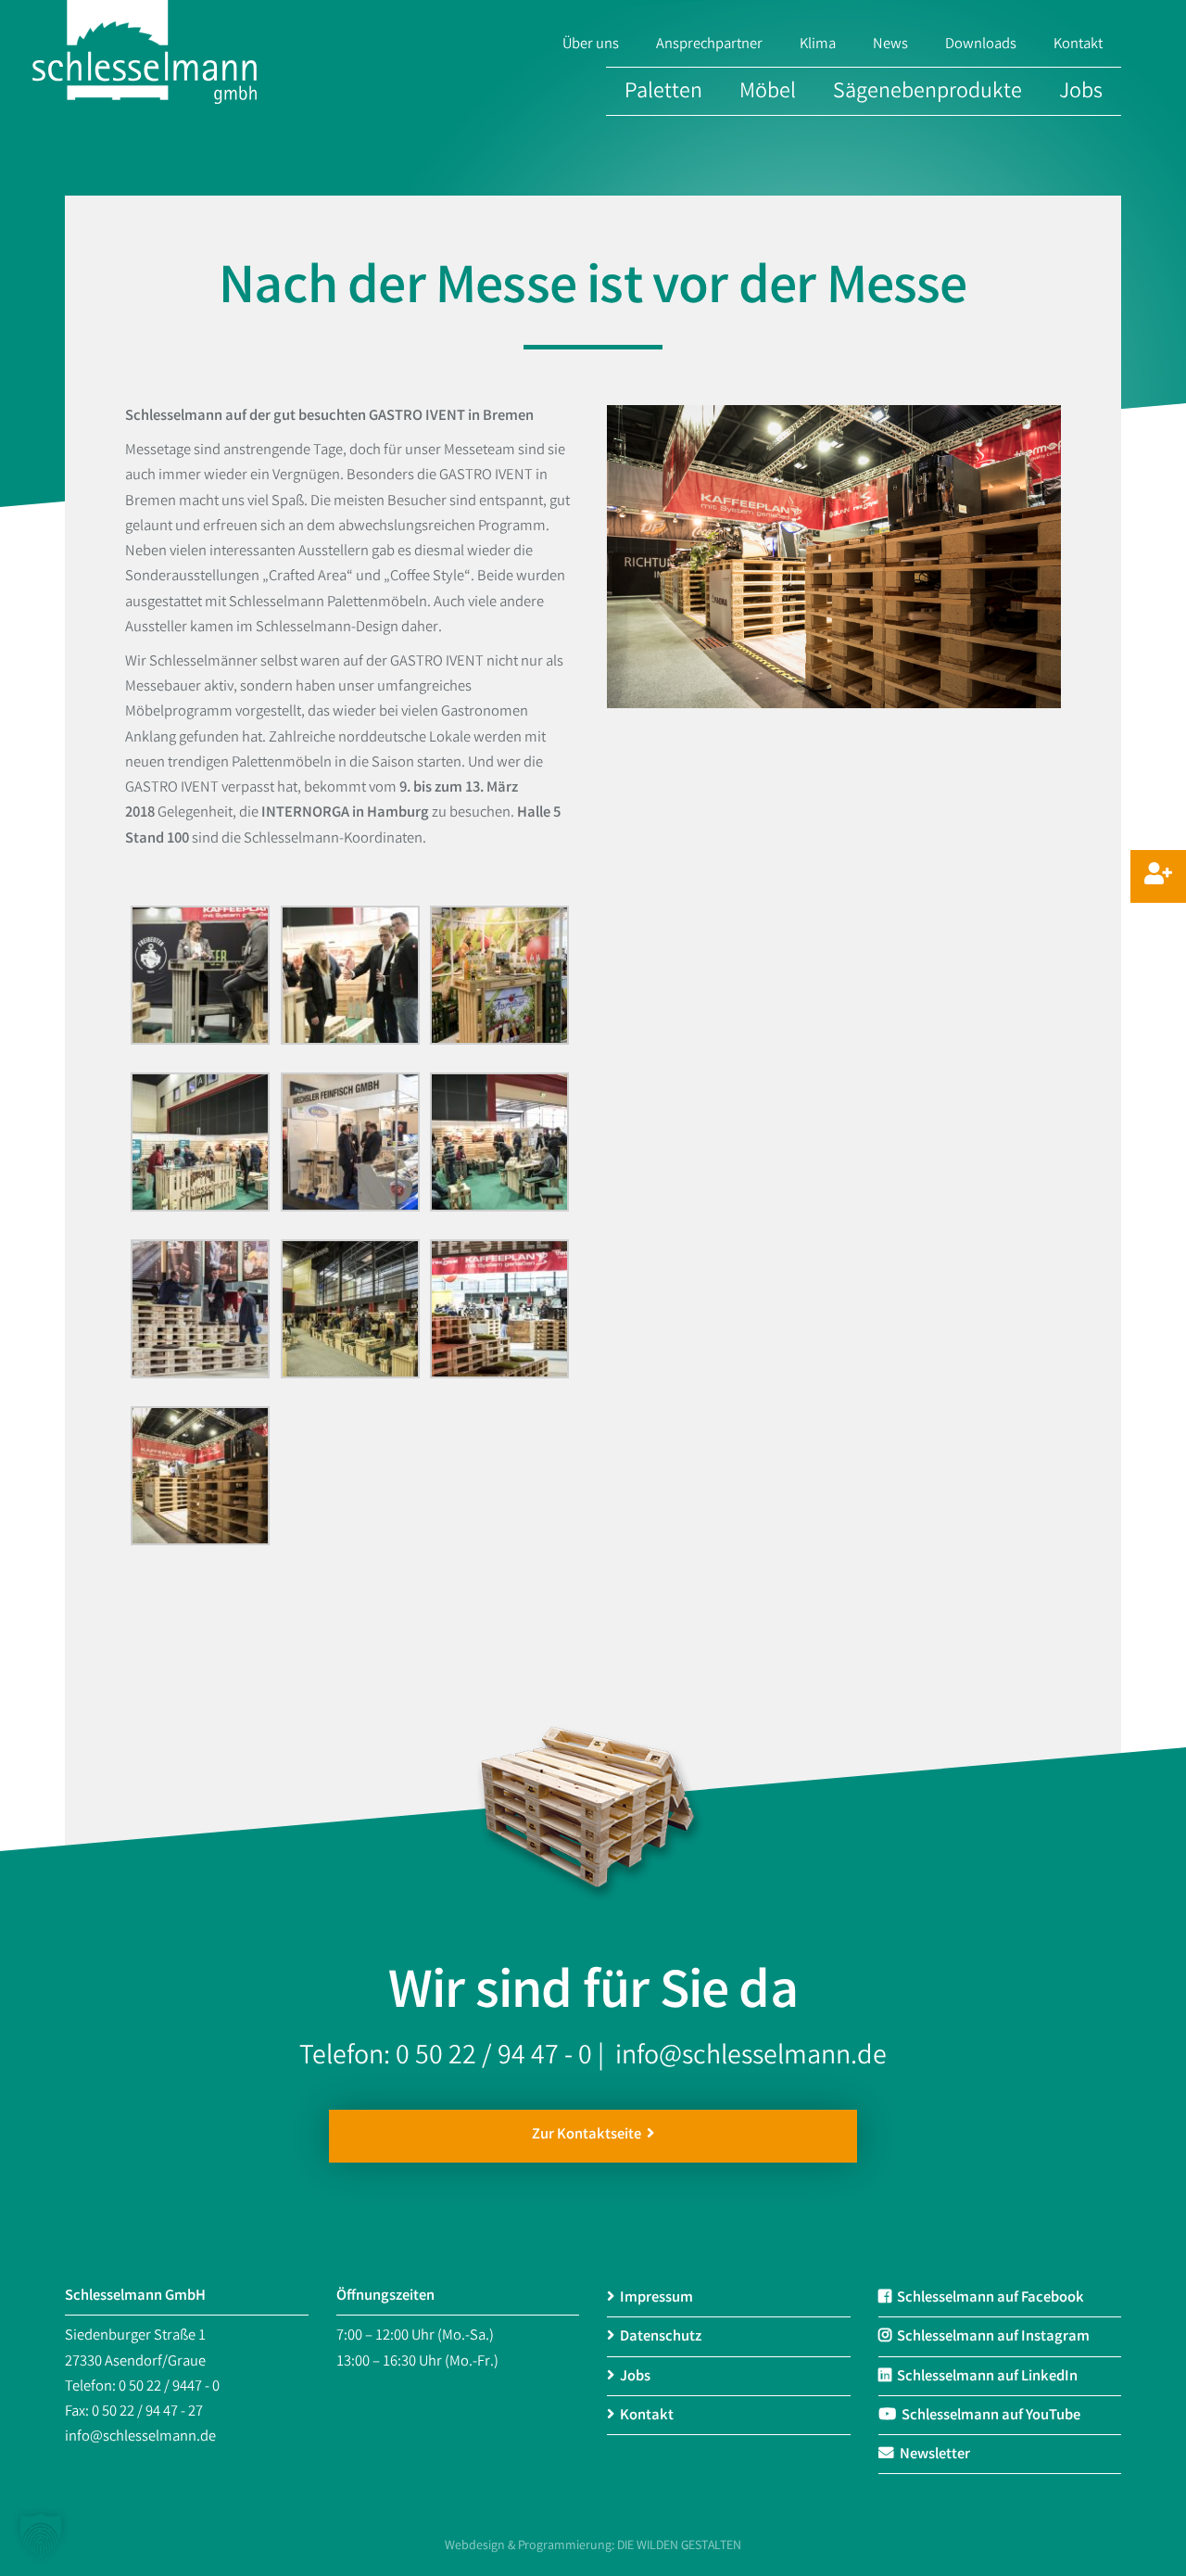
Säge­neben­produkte (927, 93)
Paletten (663, 93)
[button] (41, 2535)
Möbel (768, 93)
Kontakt (1078, 45)
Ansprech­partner (709, 45)
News (890, 45)
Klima (818, 45)
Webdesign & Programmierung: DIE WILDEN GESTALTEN (593, 2546)
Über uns (591, 45)
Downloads (981, 45)
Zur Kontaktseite (589, 2136)
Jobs (1081, 93)
